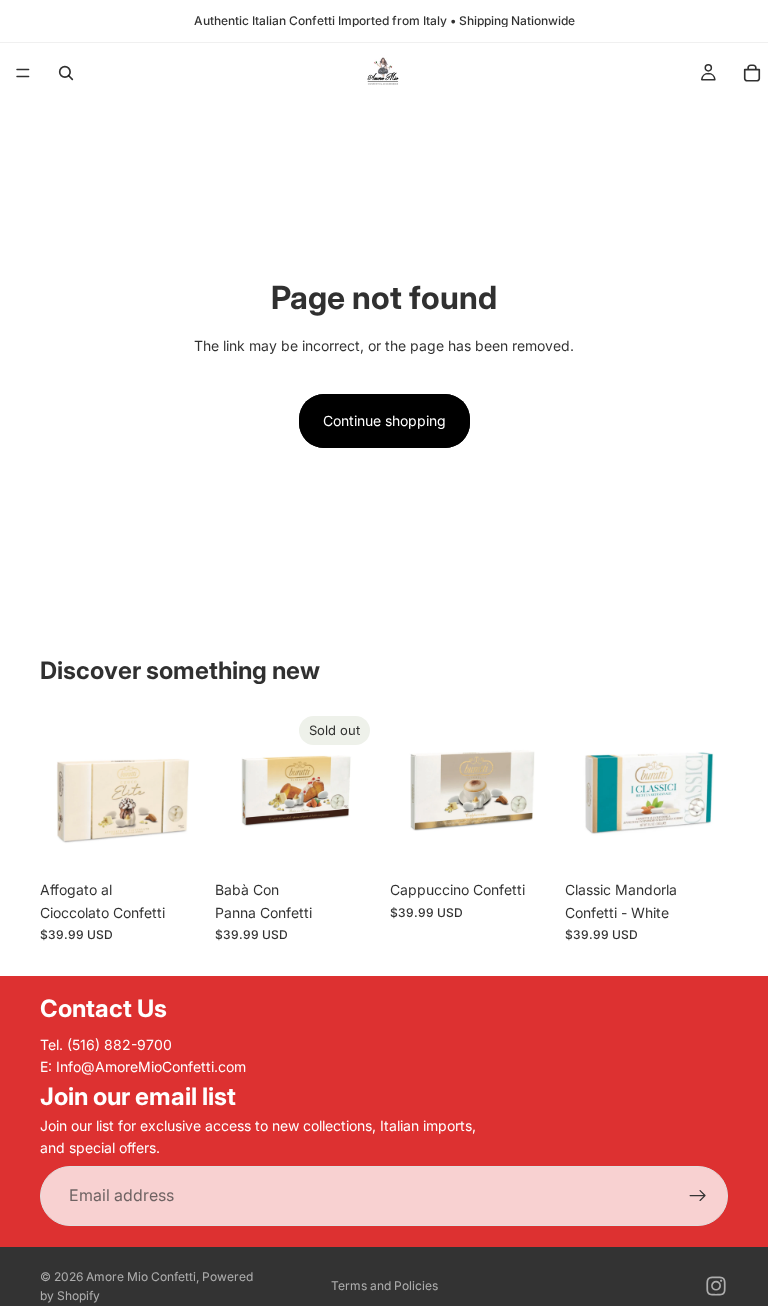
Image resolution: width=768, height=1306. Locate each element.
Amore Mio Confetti (141, 1276)
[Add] (172, 840)
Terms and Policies (384, 1285)
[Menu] (23, 73)
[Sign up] (698, 1196)
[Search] (66, 73)
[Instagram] (716, 1286)
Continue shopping (384, 420)
